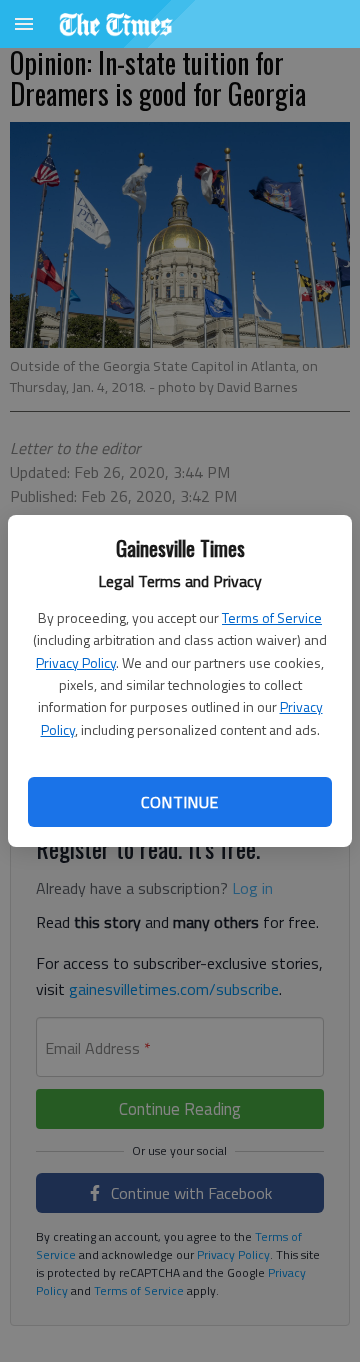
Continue (179, 802)
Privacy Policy (76, 662)
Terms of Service (272, 617)
